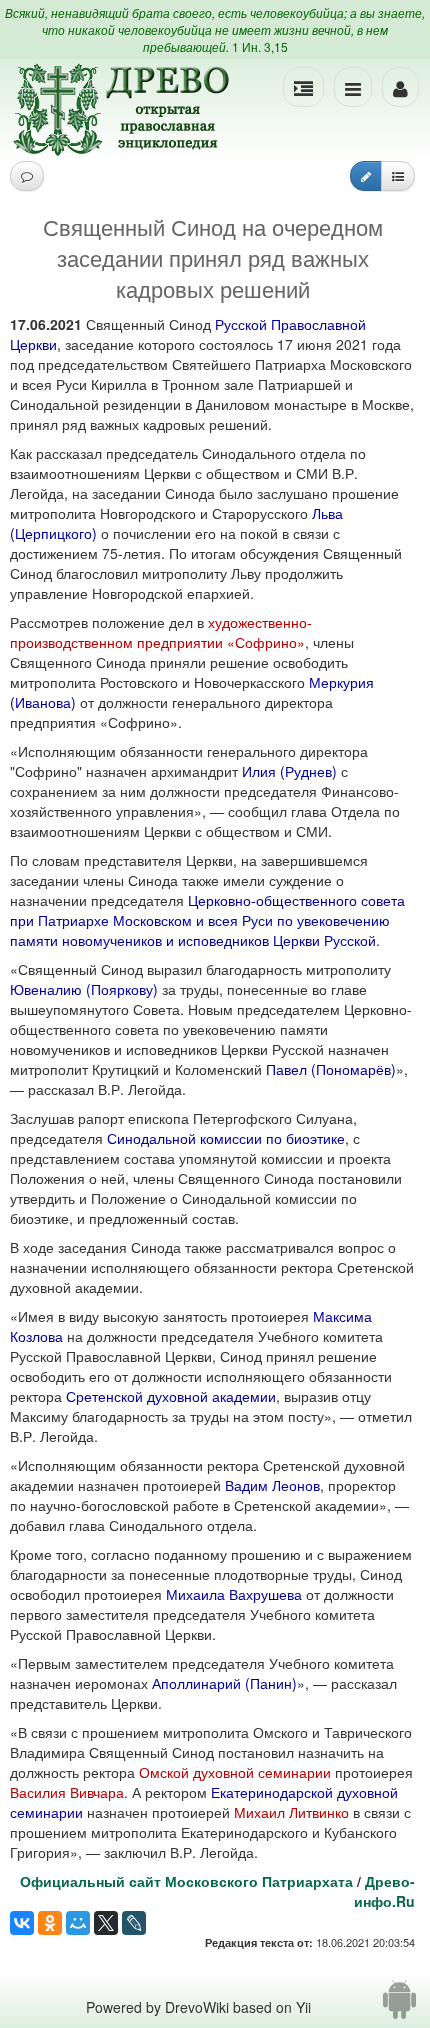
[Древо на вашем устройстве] (399, 2007)
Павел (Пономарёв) (331, 1069)
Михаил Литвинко (291, 1812)
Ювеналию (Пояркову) (84, 989)
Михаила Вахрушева (234, 1594)
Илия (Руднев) (289, 771)
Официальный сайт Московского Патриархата (186, 1881)
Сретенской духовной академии (171, 1396)
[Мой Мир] (78, 1923)
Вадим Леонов (272, 1485)
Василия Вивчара (67, 1792)
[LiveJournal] (134, 1923)
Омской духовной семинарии (235, 1772)
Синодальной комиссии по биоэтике (226, 1138)
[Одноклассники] (50, 1923)
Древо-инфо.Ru (384, 1891)
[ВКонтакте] (22, 1923)
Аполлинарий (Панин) (224, 1683)
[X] (106, 1923)
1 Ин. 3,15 (260, 46)
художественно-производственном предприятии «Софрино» (161, 632)
